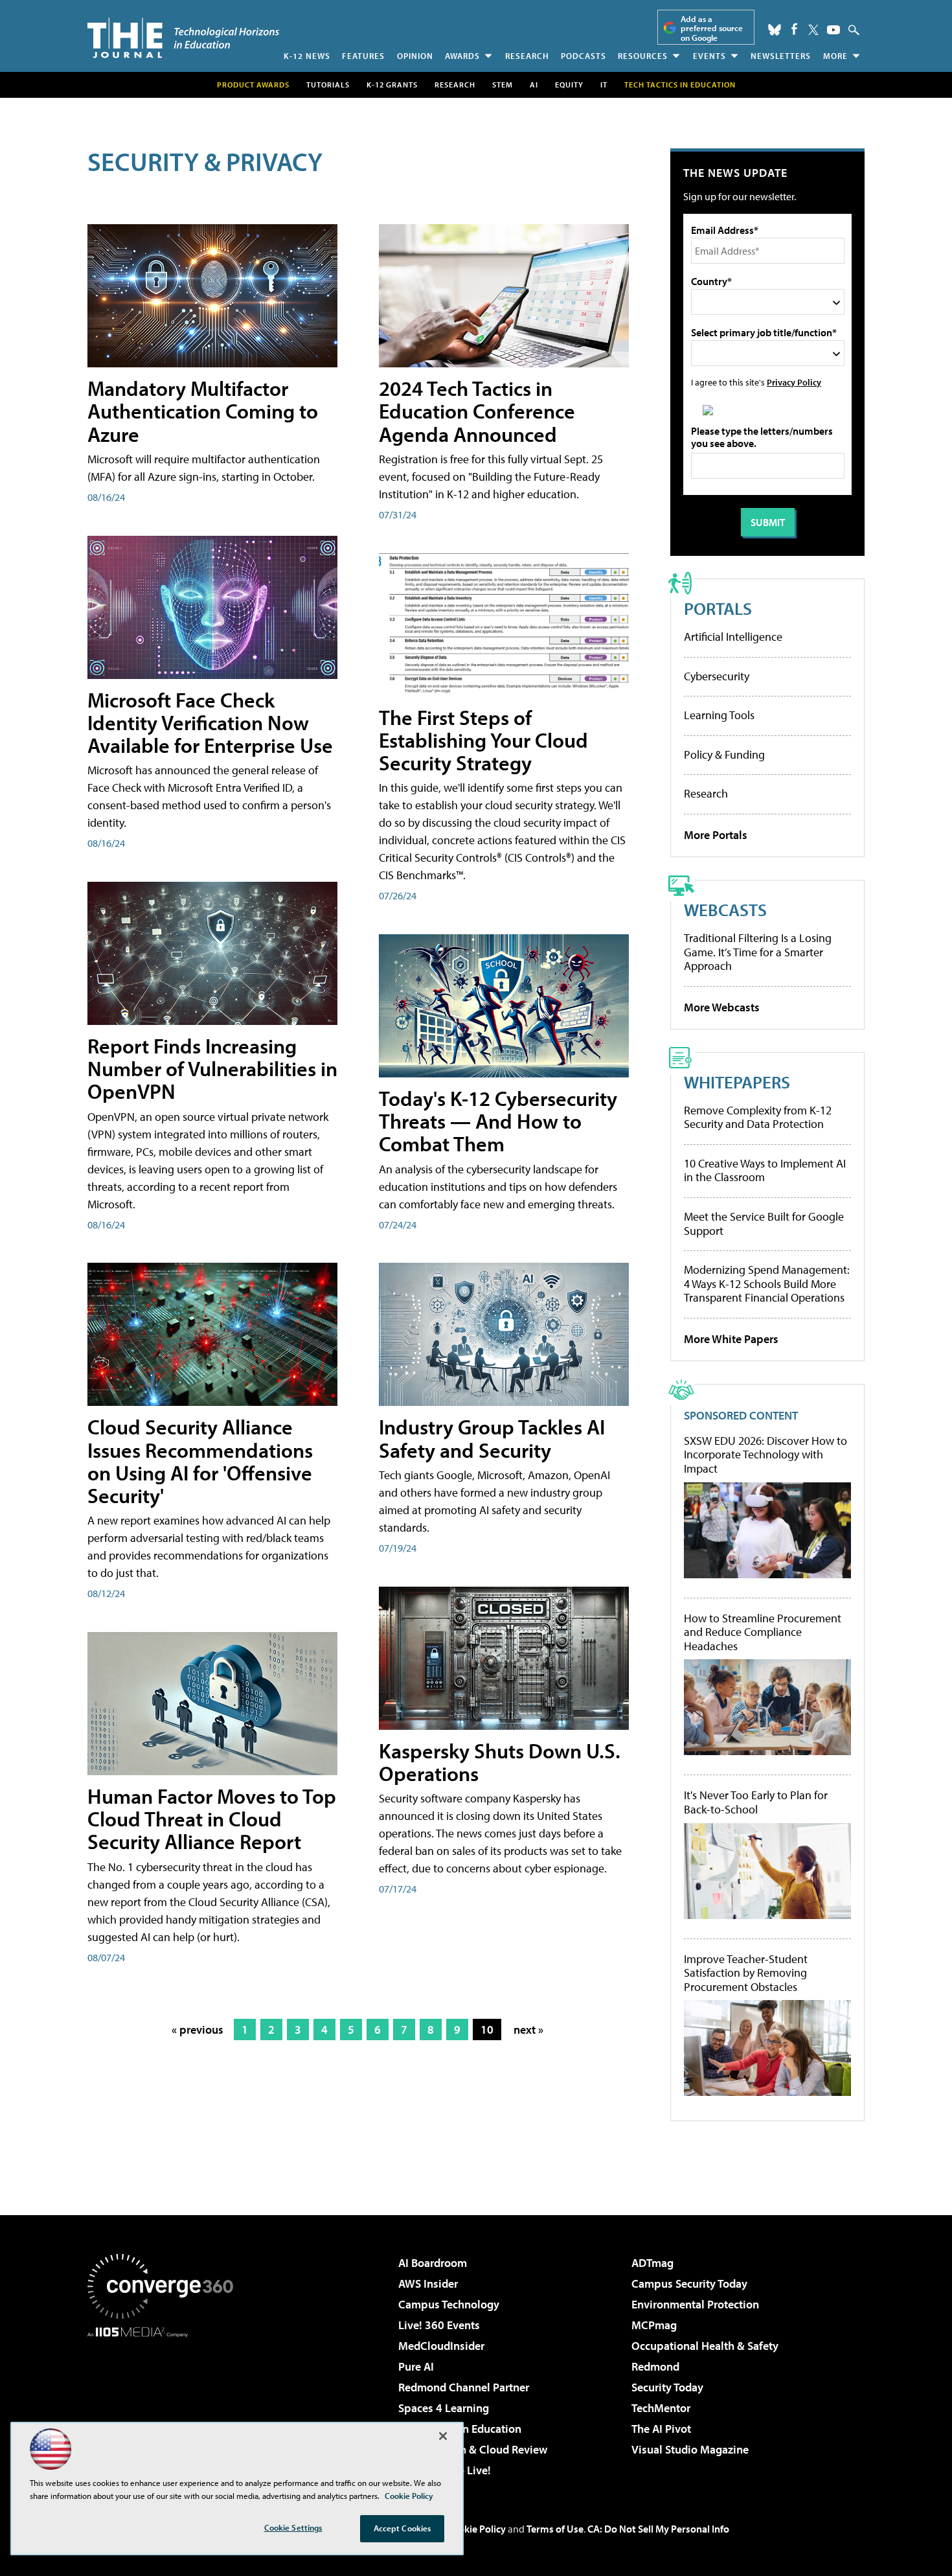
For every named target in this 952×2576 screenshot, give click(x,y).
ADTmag (652, 2263)
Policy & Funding (724, 754)
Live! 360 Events (439, 2325)
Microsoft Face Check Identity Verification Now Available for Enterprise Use (210, 722)
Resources (643, 56)
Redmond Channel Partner (464, 2387)
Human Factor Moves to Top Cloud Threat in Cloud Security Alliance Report (212, 1819)
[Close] (443, 2436)
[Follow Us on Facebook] (794, 29)
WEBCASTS (725, 909)
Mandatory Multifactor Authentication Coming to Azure (203, 411)
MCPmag (654, 2325)
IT (604, 85)
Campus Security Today (689, 2283)
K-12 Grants (392, 85)
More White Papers (731, 1339)
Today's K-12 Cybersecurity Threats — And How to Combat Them (498, 1121)
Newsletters (781, 56)
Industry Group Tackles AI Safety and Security (492, 1438)
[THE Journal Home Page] (183, 38)
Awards (462, 56)
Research (527, 56)
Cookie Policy (476, 2529)
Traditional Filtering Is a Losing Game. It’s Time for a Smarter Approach (758, 952)
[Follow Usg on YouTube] (833, 30)
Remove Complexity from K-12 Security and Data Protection (758, 1117)
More (835, 56)
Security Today (667, 2387)
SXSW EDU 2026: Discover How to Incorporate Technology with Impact (765, 1455)
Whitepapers (737, 1082)
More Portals (716, 835)
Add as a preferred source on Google (712, 28)
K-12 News (307, 56)
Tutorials (328, 85)
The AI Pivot (661, 2429)
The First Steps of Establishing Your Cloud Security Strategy (483, 740)
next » (528, 2030)
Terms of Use (555, 2529)
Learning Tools (719, 715)
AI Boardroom (433, 2263)
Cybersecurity (717, 676)
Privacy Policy (794, 382)
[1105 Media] (165, 2404)
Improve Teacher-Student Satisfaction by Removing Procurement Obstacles (746, 1973)
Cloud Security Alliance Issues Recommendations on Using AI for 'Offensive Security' (200, 1461)
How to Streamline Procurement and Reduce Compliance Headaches (763, 1632)
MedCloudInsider (441, 2346)
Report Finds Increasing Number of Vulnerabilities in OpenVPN (212, 1068)
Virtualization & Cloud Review (473, 2449)
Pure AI (416, 2366)
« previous (198, 2030)
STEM (503, 85)
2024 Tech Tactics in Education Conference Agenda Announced (477, 411)
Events (709, 56)
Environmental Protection (695, 2304)
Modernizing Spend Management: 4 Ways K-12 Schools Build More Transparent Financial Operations (767, 1283)
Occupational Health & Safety (705, 2346)
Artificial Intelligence (733, 637)
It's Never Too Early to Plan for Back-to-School (756, 1802)
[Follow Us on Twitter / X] (813, 30)
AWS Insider (428, 2283)
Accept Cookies (402, 2528)
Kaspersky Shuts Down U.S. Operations (500, 1762)
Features (363, 56)
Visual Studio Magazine (690, 2449)
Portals (718, 608)
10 (487, 2030)
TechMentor (661, 2408)
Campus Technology (449, 2304)
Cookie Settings (293, 2527)
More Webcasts (722, 1007)
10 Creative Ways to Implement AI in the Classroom (765, 1170)
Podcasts (584, 56)
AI (534, 85)
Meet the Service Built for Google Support (764, 1224)
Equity (569, 85)
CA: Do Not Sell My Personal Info (658, 2529)
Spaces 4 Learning (444, 2408)
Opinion (415, 56)
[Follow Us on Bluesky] (775, 30)
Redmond (655, 2366)
